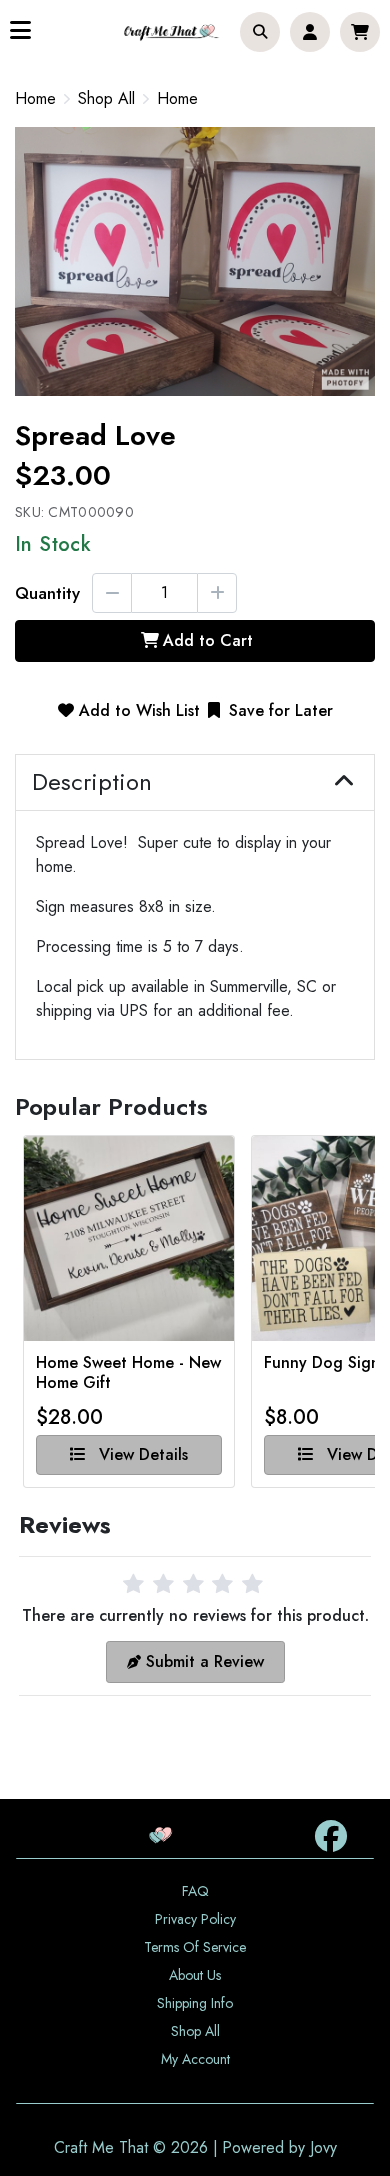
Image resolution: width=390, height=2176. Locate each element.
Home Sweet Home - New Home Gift (128, 1373)
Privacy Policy (195, 1919)
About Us (195, 1975)
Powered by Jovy (279, 2147)
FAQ (195, 1891)
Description (92, 782)
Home (35, 98)
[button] (260, 32)
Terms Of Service (195, 1947)
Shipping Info (195, 2003)
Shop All (106, 99)
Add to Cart (208, 640)
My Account (195, 2059)
